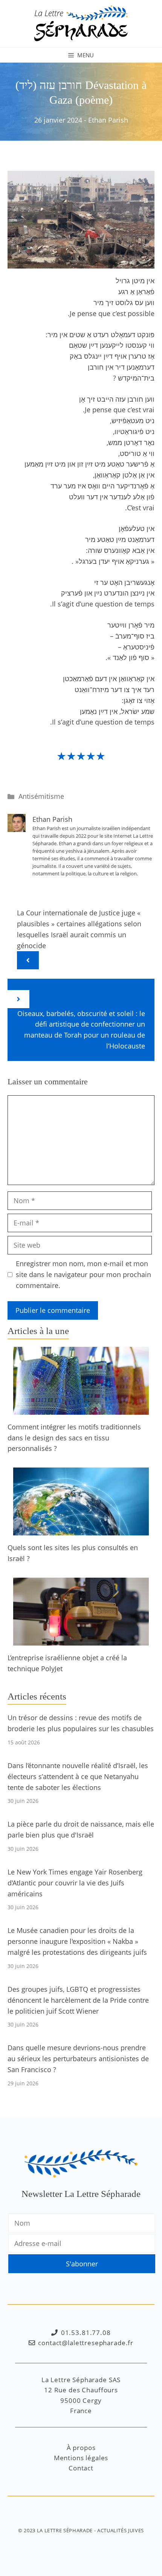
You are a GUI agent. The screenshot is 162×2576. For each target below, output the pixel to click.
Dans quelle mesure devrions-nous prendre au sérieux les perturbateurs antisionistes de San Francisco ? (78, 2059)
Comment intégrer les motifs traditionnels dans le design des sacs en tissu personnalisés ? (74, 1438)
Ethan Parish (108, 120)
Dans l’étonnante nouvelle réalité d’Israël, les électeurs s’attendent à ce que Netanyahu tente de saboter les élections (78, 1776)
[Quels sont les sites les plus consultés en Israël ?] (81, 1530)
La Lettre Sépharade (65, 2530)
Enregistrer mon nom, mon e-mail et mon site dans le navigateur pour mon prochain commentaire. (83, 1274)
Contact (81, 2468)
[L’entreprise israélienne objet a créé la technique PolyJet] (81, 1640)
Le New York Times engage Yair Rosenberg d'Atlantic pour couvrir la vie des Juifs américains (75, 1883)
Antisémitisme (41, 796)
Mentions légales (81, 2458)
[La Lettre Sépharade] (81, 23)
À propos (81, 2448)
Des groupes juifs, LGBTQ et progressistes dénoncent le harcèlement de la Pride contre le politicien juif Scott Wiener (78, 2000)
